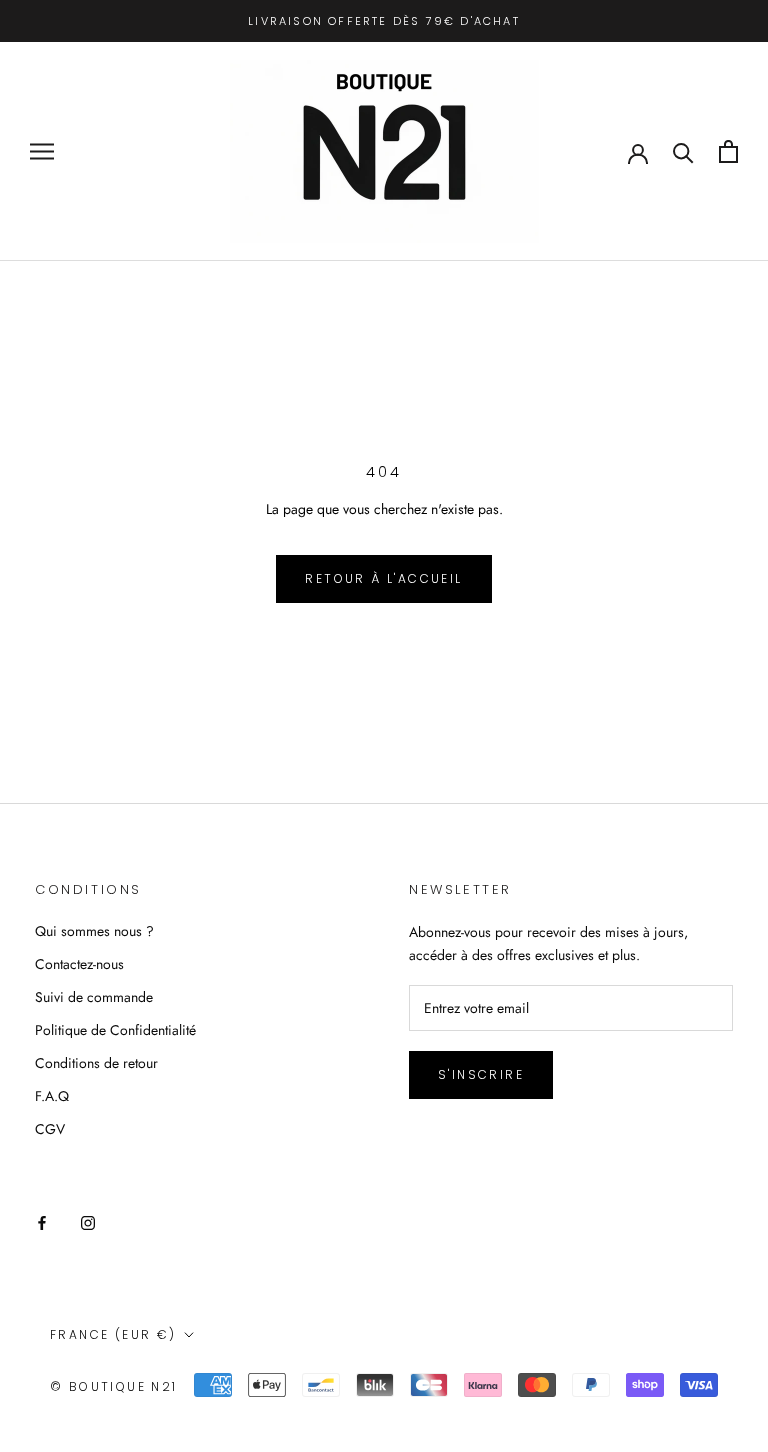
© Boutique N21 (114, 1386)
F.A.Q (52, 1096)
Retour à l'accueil (383, 578)
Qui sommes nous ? (94, 931)
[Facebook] (42, 1221)
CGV (50, 1129)
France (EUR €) (113, 1334)
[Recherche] (683, 151)
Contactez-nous (79, 964)
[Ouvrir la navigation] (42, 151)
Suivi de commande (94, 997)
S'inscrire (481, 1074)
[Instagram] (88, 1221)
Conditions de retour (96, 1063)
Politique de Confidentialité (115, 1030)
